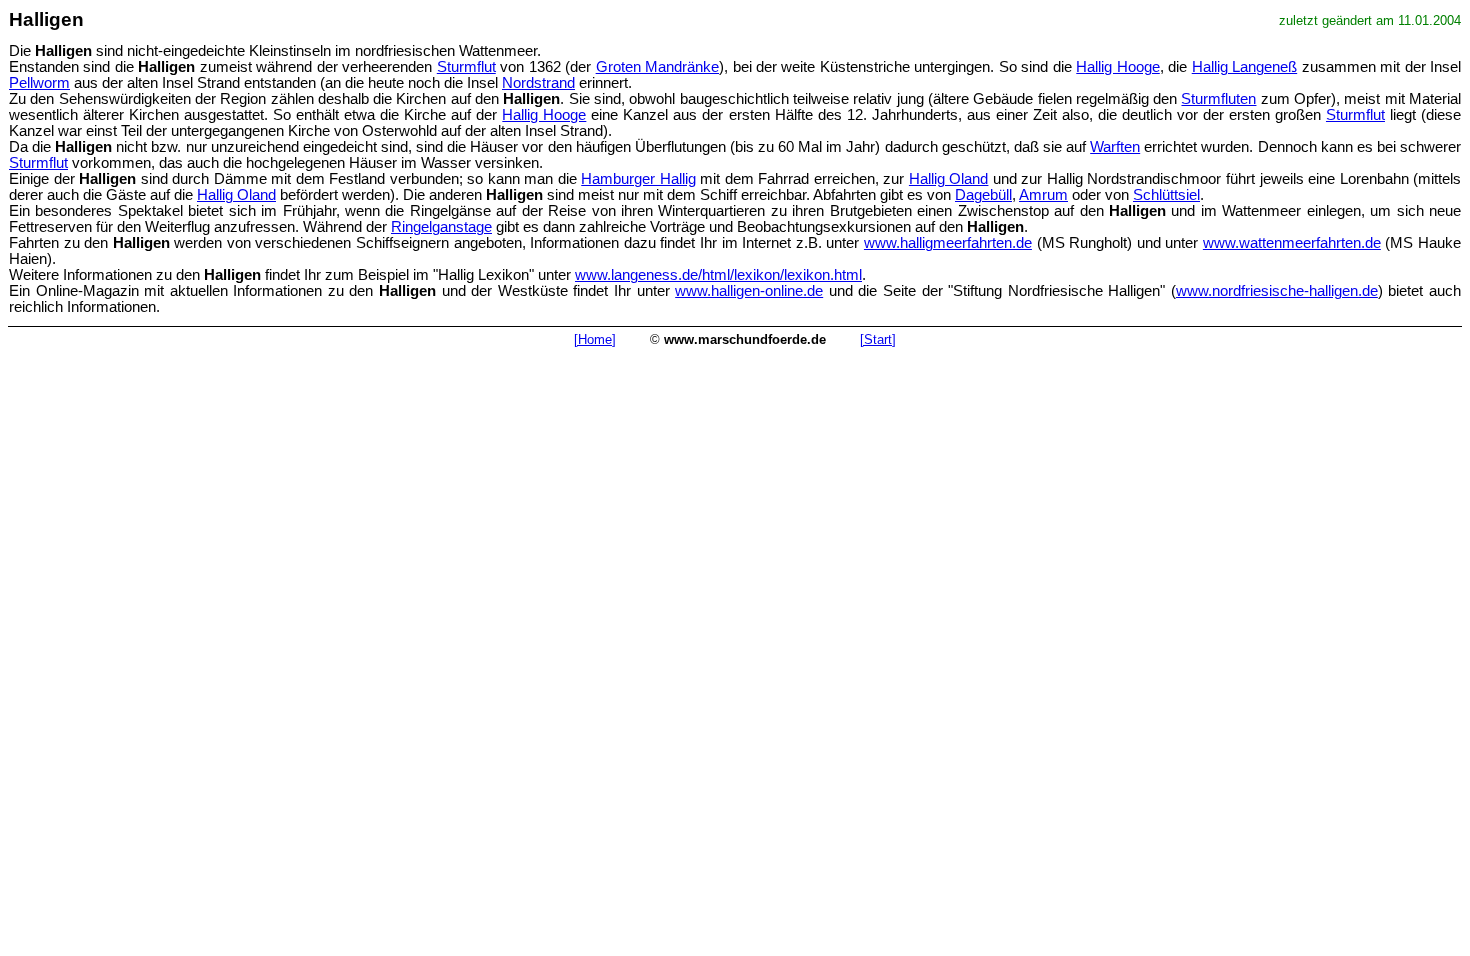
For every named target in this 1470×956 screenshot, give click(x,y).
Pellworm (39, 83)
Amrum (1043, 195)
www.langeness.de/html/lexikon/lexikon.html (718, 275)
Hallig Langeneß (1244, 67)
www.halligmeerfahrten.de (948, 243)
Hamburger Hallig (638, 179)
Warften (1115, 147)
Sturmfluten (1218, 99)
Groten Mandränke (657, 67)
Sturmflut (466, 67)
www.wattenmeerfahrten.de (1292, 243)
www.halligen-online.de (749, 291)
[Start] (878, 339)
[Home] (595, 339)
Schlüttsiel (1166, 195)
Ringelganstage (441, 227)
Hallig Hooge (1117, 67)
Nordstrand (538, 83)
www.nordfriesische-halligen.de (1277, 291)
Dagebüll (983, 195)
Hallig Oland (949, 179)
